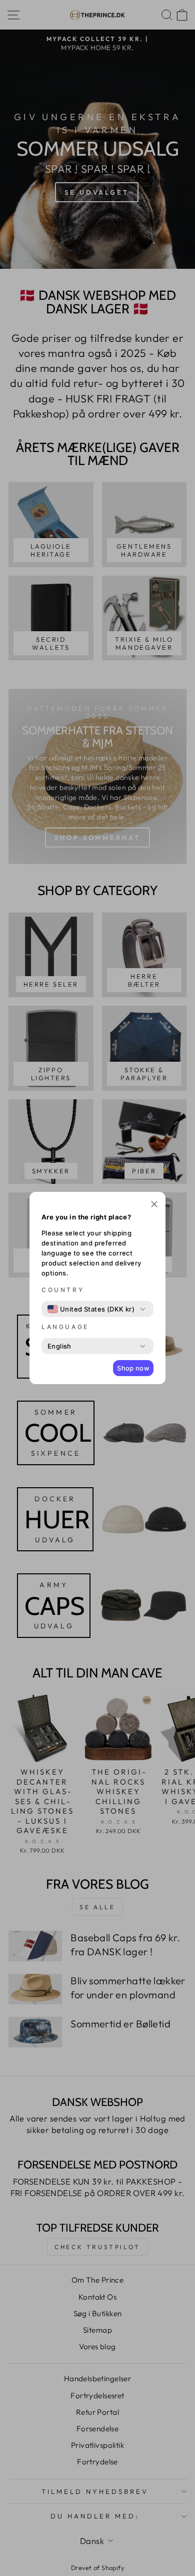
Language (65, 1327)
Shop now (133, 1368)
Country (63, 1290)
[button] (154, 1205)
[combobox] (91, 1309)
